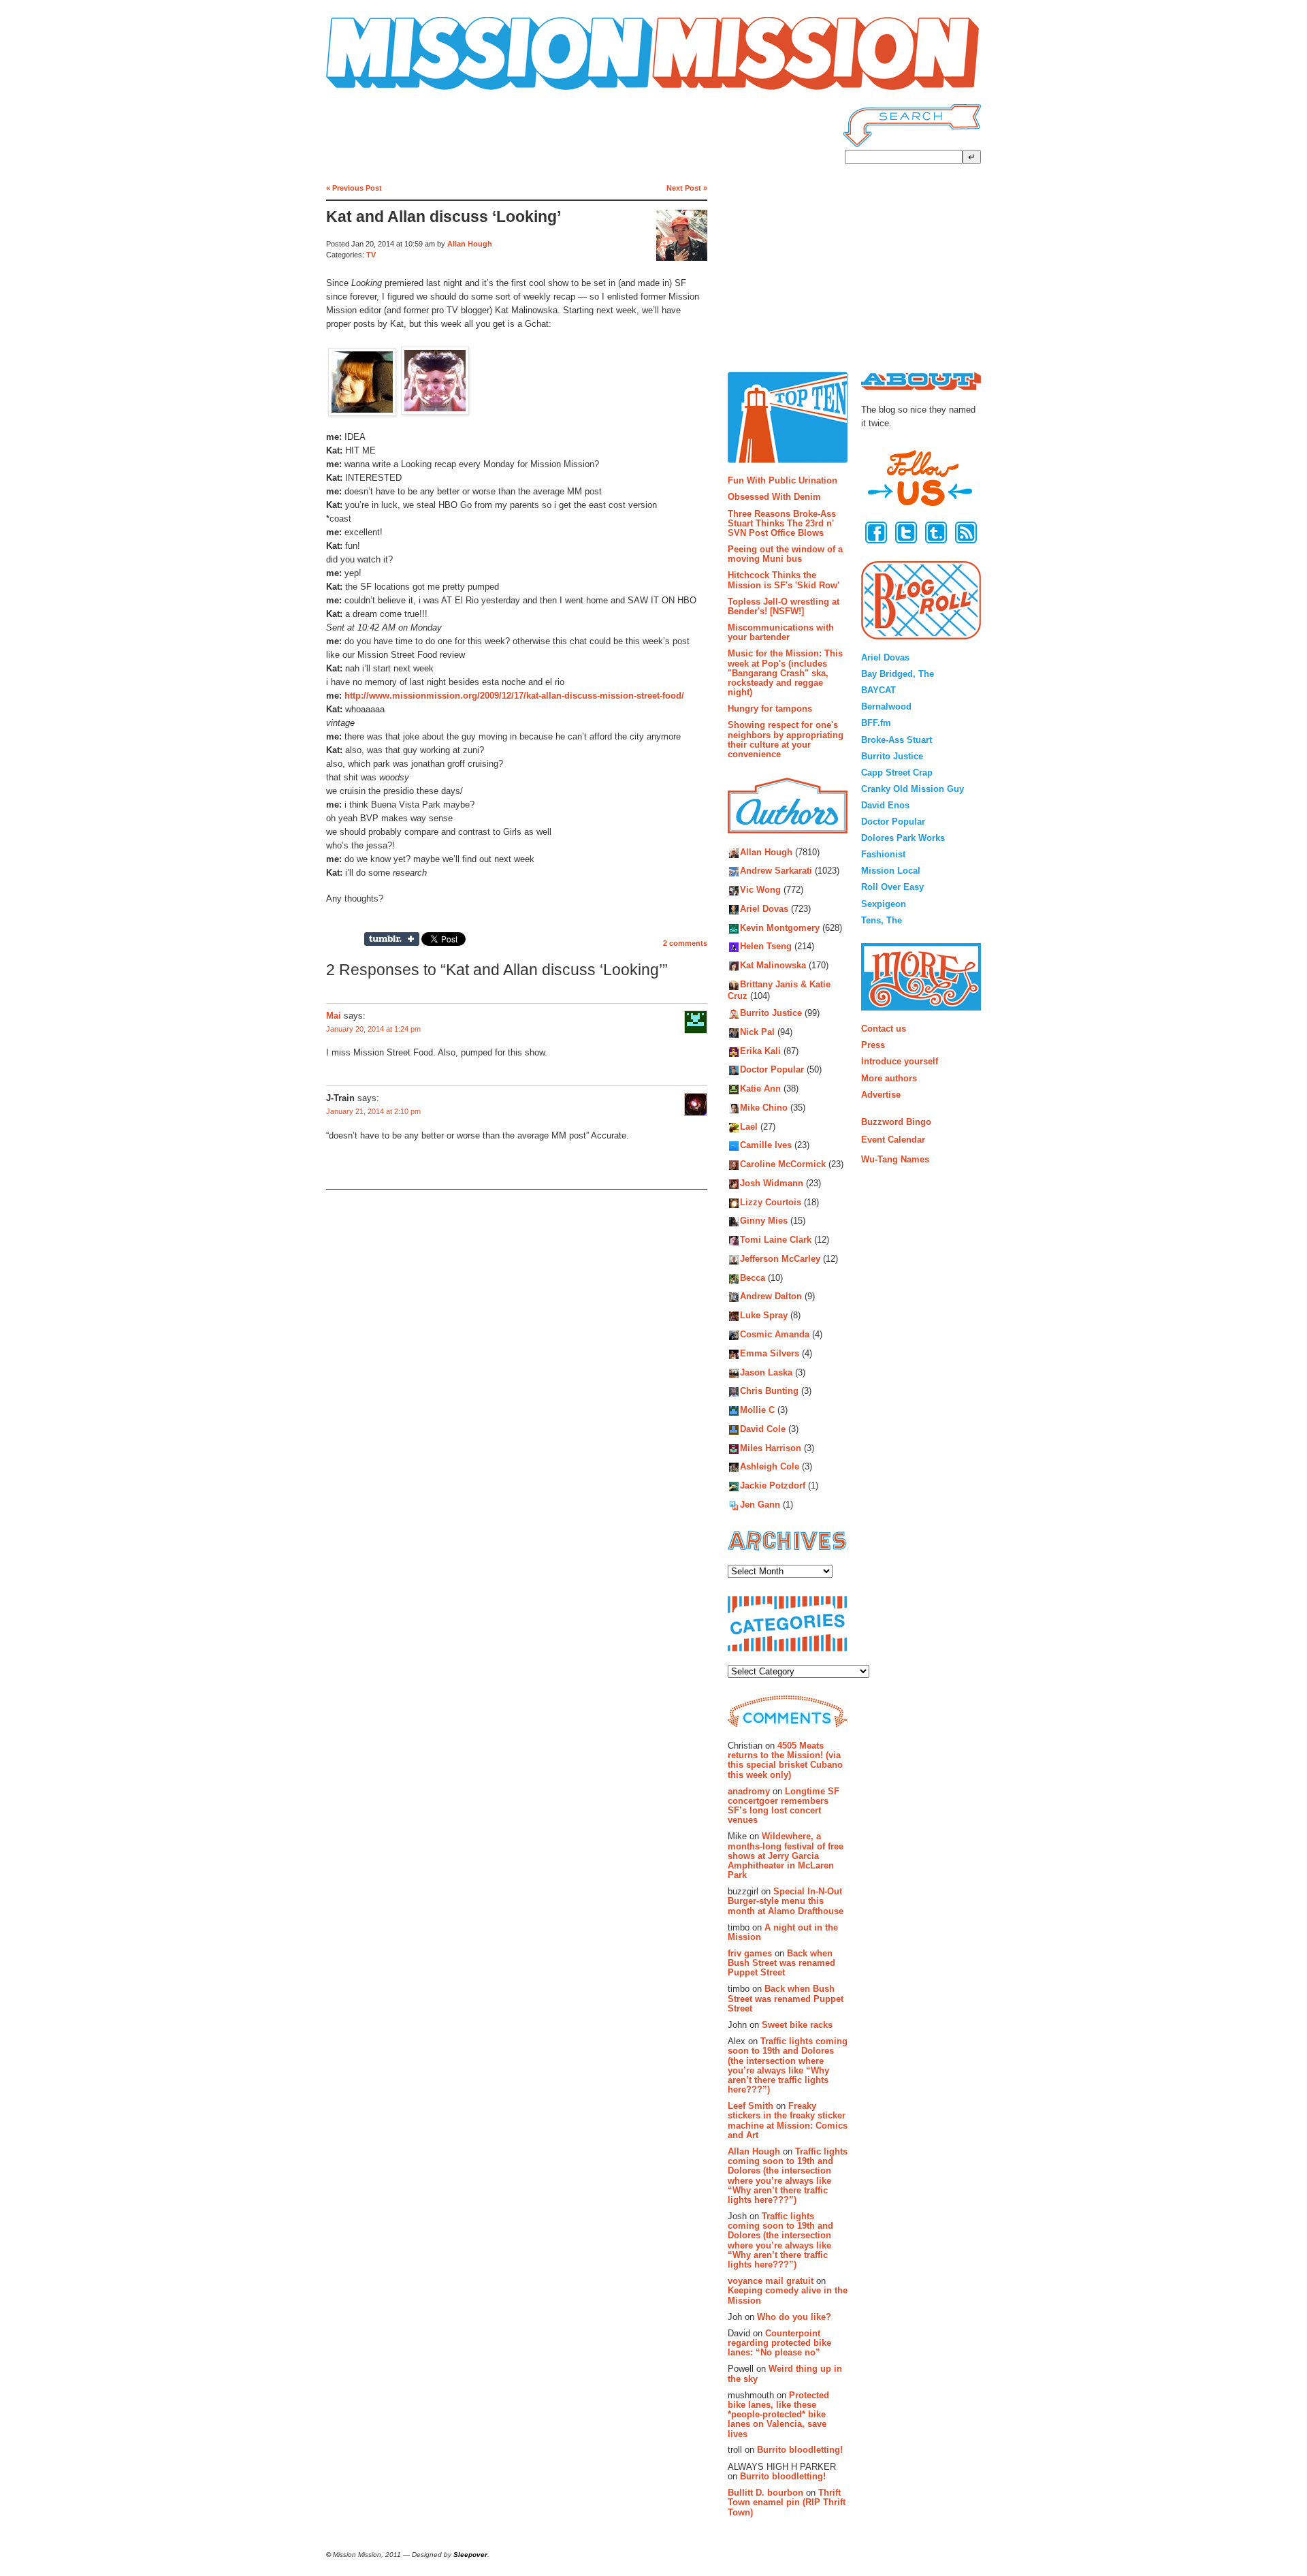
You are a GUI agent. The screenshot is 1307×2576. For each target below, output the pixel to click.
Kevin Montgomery (780, 928)
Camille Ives (766, 1146)
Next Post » (687, 188)
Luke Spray (764, 1316)
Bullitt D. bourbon (765, 2493)
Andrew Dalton (771, 1297)
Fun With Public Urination (782, 480)
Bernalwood (886, 706)
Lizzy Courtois (771, 1202)
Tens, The (882, 920)
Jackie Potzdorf (773, 1486)
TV (371, 255)
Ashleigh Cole (770, 1467)
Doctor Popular (772, 1070)
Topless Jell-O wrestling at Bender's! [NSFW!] (784, 606)
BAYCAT (878, 690)
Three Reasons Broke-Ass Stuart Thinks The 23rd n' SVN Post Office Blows (782, 524)
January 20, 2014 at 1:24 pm (373, 1029)
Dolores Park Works (903, 838)
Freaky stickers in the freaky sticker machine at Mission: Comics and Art (788, 2120)
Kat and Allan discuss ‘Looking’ (443, 217)
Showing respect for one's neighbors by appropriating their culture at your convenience (786, 740)
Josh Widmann (772, 1183)
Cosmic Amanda (775, 1334)
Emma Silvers (770, 1353)
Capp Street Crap (897, 773)
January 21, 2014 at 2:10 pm (373, 1111)
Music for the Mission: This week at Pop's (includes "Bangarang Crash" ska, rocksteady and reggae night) (785, 673)
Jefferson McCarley (780, 1259)
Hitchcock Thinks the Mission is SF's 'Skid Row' (784, 580)
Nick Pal (757, 1032)
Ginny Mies (764, 1221)
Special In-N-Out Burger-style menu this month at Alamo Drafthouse (786, 1901)
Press (873, 1045)
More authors (889, 1078)
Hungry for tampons (770, 709)
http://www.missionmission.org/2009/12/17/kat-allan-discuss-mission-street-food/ (514, 696)
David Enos (885, 805)
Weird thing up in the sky (785, 2373)
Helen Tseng (766, 947)
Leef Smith (751, 2106)
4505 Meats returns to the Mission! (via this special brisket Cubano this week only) (785, 1760)
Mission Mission (364, 90)
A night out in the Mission (783, 1932)
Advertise (881, 1095)
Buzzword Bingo (896, 1122)
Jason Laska (766, 1372)
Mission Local (891, 871)
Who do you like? (794, 2317)
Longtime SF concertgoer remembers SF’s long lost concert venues (784, 1806)
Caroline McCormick (783, 1165)
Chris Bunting (769, 1392)
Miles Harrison (771, 1448)
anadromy (749, 1791)
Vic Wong (760, 890)
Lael (749, 1127)
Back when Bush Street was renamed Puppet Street (781, 1963)
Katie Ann (760, 1088)
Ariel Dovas (764, 909)
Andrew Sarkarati (776, 871)
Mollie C (757, 1410)
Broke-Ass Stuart (897, 740)
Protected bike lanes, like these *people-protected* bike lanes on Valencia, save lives (778, 2415)
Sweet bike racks (797, 2025)
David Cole (763, 1429)
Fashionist (883, 854)
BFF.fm (876, 723)
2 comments (685, 943)
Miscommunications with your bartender (781, 632)
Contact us (884, 1029)
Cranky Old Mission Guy (913, 789)
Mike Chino (764, 1108)
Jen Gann (760, 1505)
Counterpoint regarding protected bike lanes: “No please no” (779, 2343)
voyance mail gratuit (771, 2281)
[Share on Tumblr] (392, 939)
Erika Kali (760, 1051)
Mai (334, 1016)
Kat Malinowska (773, 966)
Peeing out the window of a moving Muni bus (785, 554)
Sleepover (470, 2555)
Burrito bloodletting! (800, 2450)
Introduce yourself (900, 1061)
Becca (753, 1278)
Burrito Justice (771, 1013)
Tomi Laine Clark (776, 1240)
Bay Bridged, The (898, 674)
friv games (750, 1953)
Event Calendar (893, 1140)
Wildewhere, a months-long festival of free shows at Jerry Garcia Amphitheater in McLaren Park (786, 1856)
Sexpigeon (884, 904)
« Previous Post (354, 188)
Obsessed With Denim (774, 497)
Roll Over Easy (892, 887)
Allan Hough (470, 244)
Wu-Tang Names (895, 1159)
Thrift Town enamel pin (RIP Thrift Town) (787, 2502)
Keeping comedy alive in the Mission (788, 2295)
